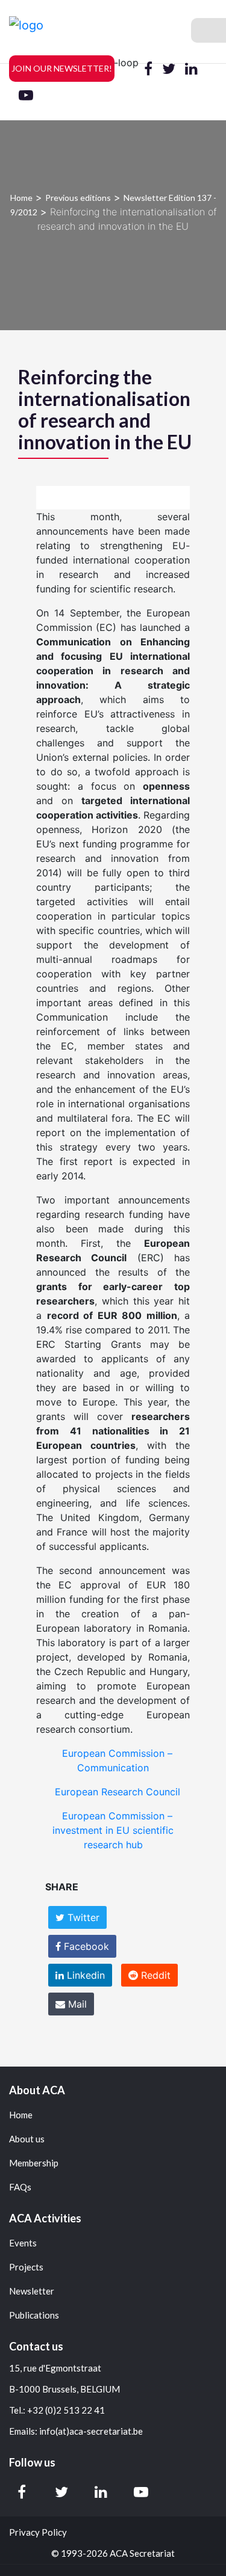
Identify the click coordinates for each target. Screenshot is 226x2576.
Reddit (154, 1975)
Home (21, 198)
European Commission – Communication (117, 1760)
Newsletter (32, 2291)
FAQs (20, 2187)
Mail (76, 2004)
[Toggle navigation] (209, 30)
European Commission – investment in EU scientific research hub (113, 1830)
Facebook (85, 1946)
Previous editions (78, 198)
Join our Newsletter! (62, 68)
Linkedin (84, 1975)
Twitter (82, 1917)
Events (23, 2243)
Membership (34, 2163)
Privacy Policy (38, 2532)
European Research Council (118, 1792)
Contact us (36, 2346)
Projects (26, 2267)
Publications (34, 2315)
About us (27, 2139)
